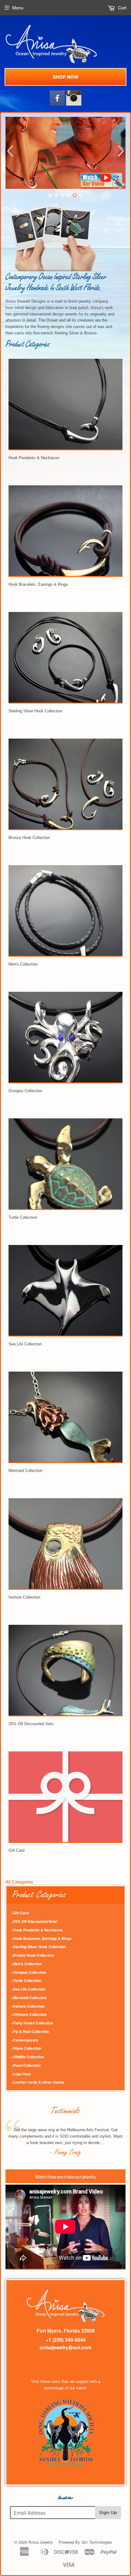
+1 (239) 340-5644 (66, 2340)
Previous (9, 151)
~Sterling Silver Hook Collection (38, 1947)
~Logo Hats (21, 2074)
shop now (65, 77)
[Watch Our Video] (103, 187)
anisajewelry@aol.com (65, 2347)
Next (122, 151)
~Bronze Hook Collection (32, 1955)
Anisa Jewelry (41, 2542)
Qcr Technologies (97, 2542)
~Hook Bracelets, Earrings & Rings (41, 1938)
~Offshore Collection (29, 2014)
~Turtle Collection (26, 1981)
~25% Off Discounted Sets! (34, 1921)
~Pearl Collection (26, 2065)
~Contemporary (25, 2040)
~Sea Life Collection (28, 1989)
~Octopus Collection (28, 1972)
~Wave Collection (26, 2048)
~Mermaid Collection (29, 1998)
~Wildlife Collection (27, 2057)
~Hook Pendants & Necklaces (37, 1930)
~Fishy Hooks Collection (32, 2023)
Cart (122, 7)
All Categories (19, 1882)
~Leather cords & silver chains (38, 2082)
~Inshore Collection (28, 2006)
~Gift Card (20, 1913)
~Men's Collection (26, 1964)
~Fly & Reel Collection (30, 2031)
